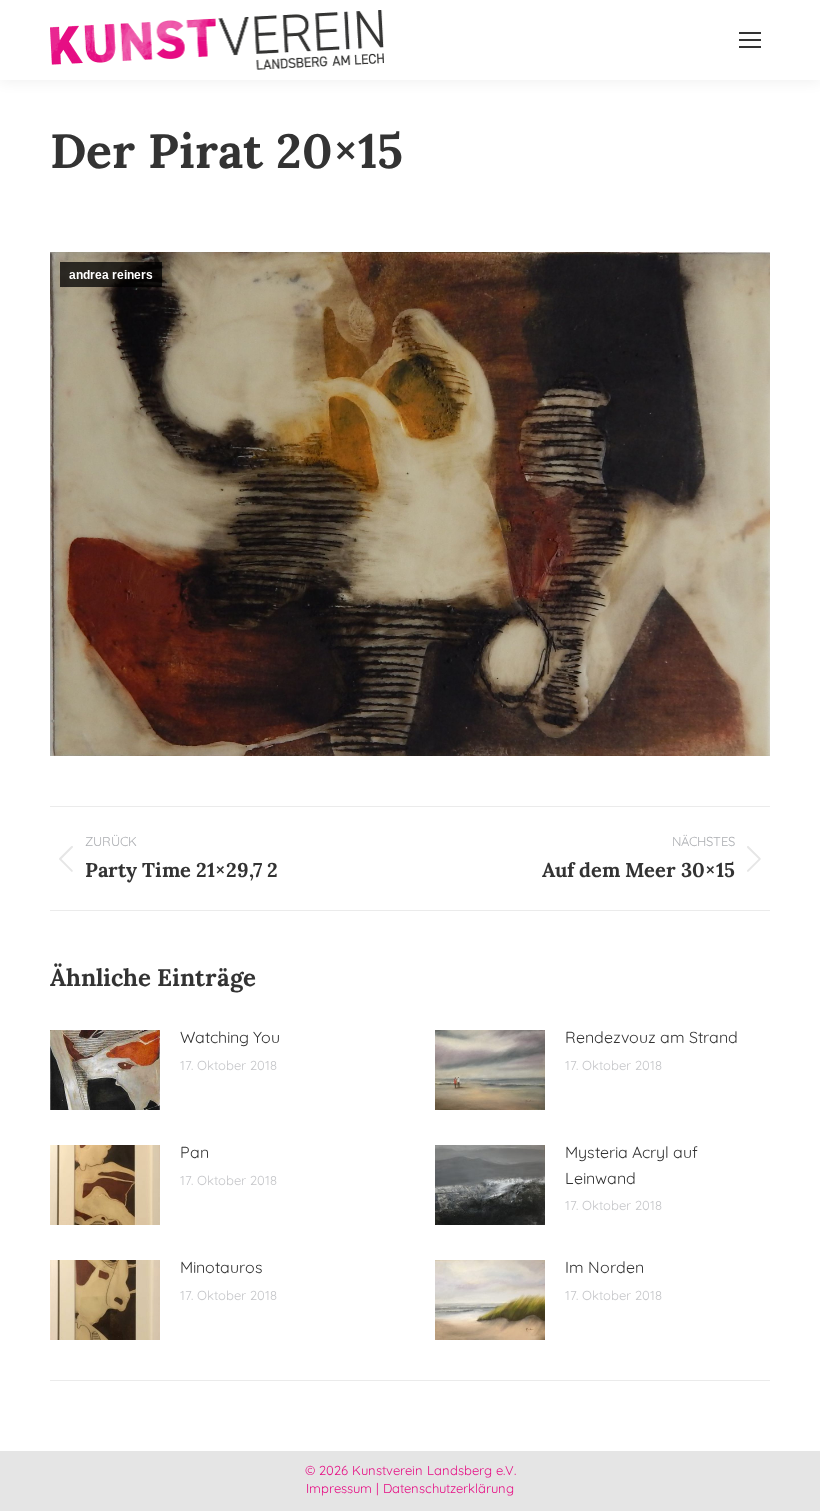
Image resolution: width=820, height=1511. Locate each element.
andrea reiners (111, 275)
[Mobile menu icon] (750, 40)
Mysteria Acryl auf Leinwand (631, 1165)
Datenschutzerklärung (448, 1488)
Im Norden (604, 1267)
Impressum (339, 1488)
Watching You (230, 1037)
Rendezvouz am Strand (651, 1037)
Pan (194, 1152)
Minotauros (221, 1267)
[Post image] (105, 1070)
